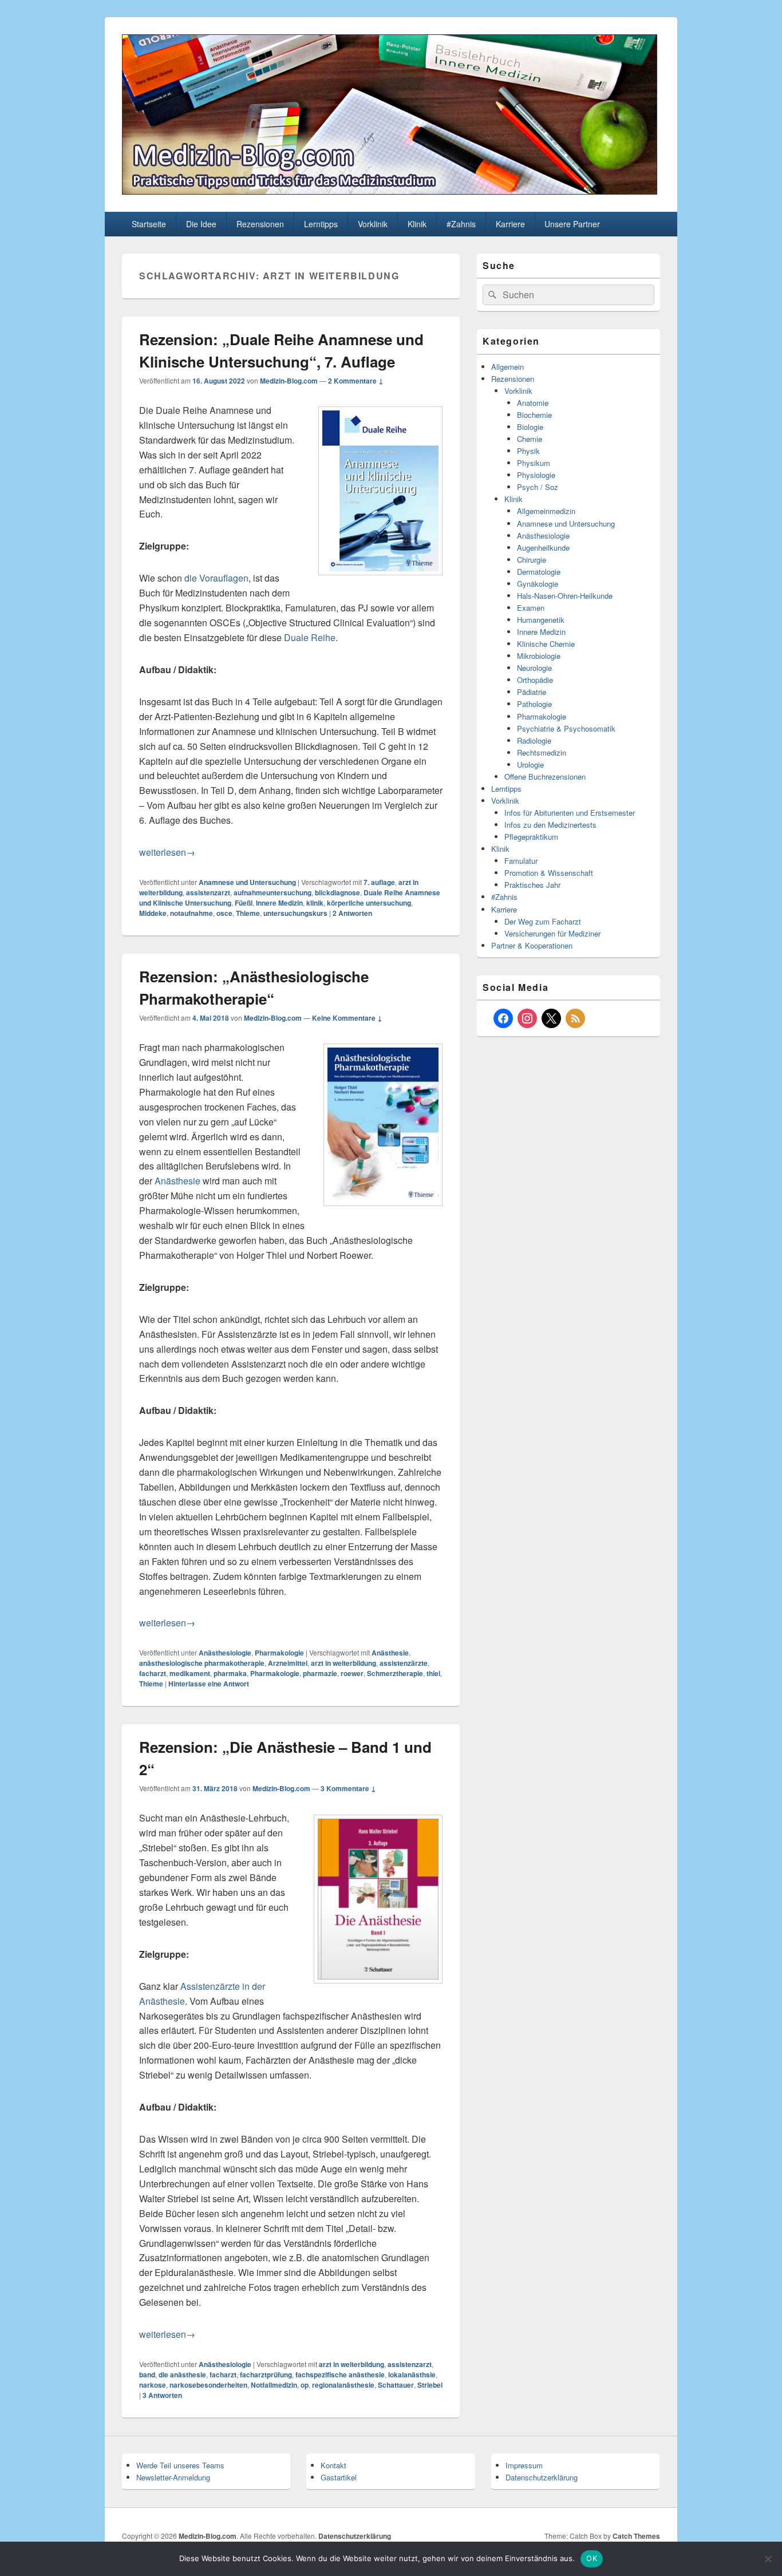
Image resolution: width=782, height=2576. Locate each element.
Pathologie (534, 704)
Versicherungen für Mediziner (552, 933)
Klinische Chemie (546, 644)
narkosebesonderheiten (208, 2385)
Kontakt (333, 2465)
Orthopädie (535, 680)
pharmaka (230, 1673)
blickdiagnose (337, 892)
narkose (153, 2385)
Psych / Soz (538, 487)
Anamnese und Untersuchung (247, 882)
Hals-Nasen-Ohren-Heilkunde (565, 596)
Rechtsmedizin (542, 752)
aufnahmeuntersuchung (272, 892)
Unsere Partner (572, 224)
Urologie (530, 764)
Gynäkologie (538, 584)
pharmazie (320, 1673)
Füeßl (244, 903)
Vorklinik (373, 224)
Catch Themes (636, 2536)
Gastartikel (339, 2477)
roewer (352, 1673)
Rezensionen (260, 224)
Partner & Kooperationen (532, 945)
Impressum (524, 2465)
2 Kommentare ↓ (356, 381)
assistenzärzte (404, 1663)
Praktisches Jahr (532, 885)
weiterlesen (167, 852)
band (147, 2374)
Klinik (417, 224)
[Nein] (768, 2559)
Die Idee (201, 224)
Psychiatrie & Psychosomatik (566, 728)
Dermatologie (539, 572)
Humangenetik (541, 620)
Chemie (530, 439)
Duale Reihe (310, 637)
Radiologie (534, 740)
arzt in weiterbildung (343, 1663)
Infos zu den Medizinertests (550, 825)
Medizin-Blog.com (289, 381)
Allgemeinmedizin (546, 511)
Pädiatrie (532, 692)
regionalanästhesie (343, 2385)
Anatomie (533, 403)
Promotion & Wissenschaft (549, 873)
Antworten (352, 913)
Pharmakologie (279, 1653)
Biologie (530, 427)
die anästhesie (182, 2374)
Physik (528, 451)
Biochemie (534, 415)
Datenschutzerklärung (542, 2477)
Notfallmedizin (274, 2385)
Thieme (248, 913)
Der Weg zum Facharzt (543, 921)
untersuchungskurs (295, 913)
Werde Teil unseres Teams (180, 2465)
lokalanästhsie (412, 2374)
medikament (190, 1673)
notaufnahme (191, 913)
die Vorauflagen (216, 578)
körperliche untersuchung (369, 903)
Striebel (430, 2385)
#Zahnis (461, 224)
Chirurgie (532, 560)
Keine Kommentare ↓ (347, 1018)
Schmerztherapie (395, 1673)
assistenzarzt (208, 892)
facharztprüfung (266, 2374)
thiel (433, 1673)
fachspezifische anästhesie (340, 2374)
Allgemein (507, 367)
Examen (531, 608)
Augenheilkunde (543, 548)
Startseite (149, 224)
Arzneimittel (288, 1663)
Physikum (534, 463)
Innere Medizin (279, 903)
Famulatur (521, 861)
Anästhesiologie (225, 1653)
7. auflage (379, 882)
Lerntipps (321, 224)
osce (224, 913)
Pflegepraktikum (531, 837)
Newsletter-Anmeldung (173, 2477)
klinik (315, 903)
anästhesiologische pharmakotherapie (202, 1663)
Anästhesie (177, 1181)
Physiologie (536, 475)
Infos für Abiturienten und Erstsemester (570, 813)
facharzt (153, 1673)
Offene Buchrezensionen (545, 777)
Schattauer (396, 2385)
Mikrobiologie (539, 656)
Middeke (153, 913)
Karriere (510, 224)
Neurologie (534, 668)
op (305, 2385)
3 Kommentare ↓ (348, 1788)
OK (592, 2558)
